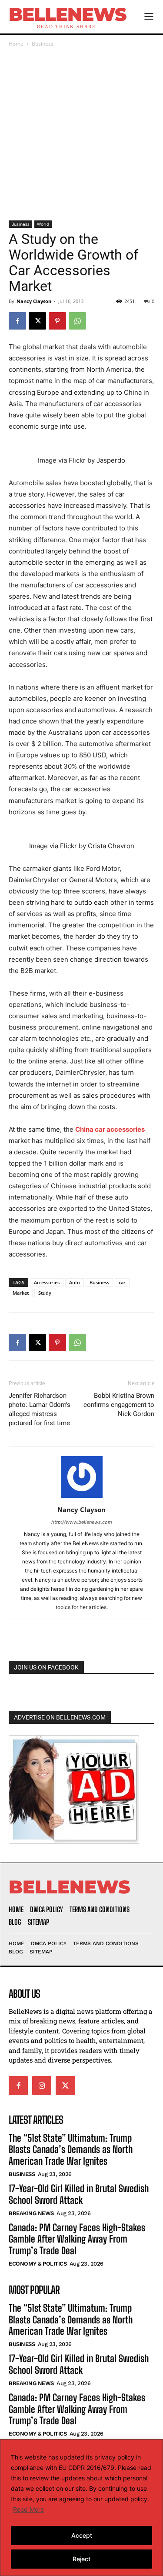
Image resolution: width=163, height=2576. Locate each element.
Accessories (47, 1282)
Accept (82, 2535)
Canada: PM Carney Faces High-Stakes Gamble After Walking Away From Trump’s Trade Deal (77, 2239)
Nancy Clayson (34, 301)
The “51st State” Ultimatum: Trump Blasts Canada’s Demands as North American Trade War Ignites (71, 2149)
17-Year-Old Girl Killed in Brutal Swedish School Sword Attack (79, 2194)
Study (45, 1293)
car (122, 1282)
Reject (81, 2559)
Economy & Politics (38, 2264)
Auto (75, 1282)
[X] (37, 321)
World (43, 224)
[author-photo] (82, 1498)
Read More (28, 2509)
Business (43, 44)
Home (16, 44)
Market (21, 1293)
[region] (81, 2508)
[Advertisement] (81, 135)
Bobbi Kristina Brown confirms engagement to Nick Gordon (119, 1405)
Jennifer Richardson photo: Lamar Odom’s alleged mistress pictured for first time (40, 1409)
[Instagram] (42, 2086)
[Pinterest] (57, 321)
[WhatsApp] (77, 321)
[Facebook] (17, 321)
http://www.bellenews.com (82, 1522)
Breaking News (31, 2213)
